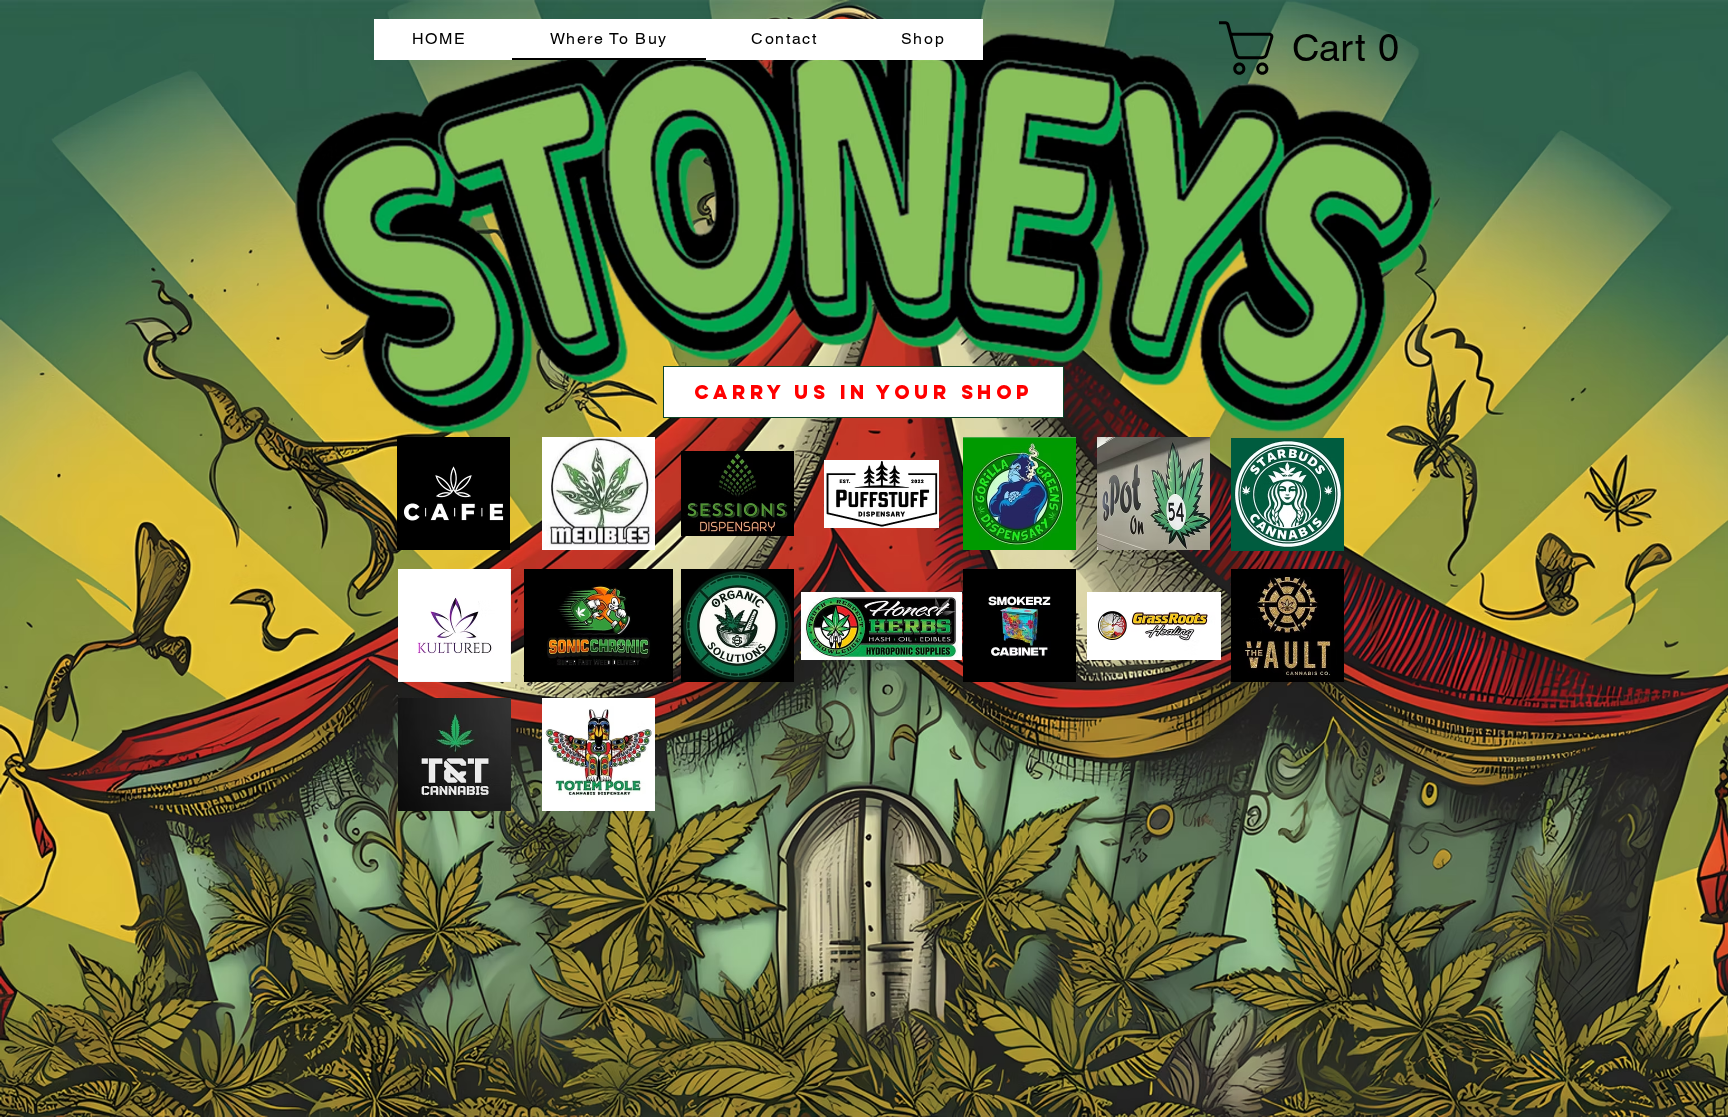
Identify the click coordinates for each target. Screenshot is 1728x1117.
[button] (1286, 48)
